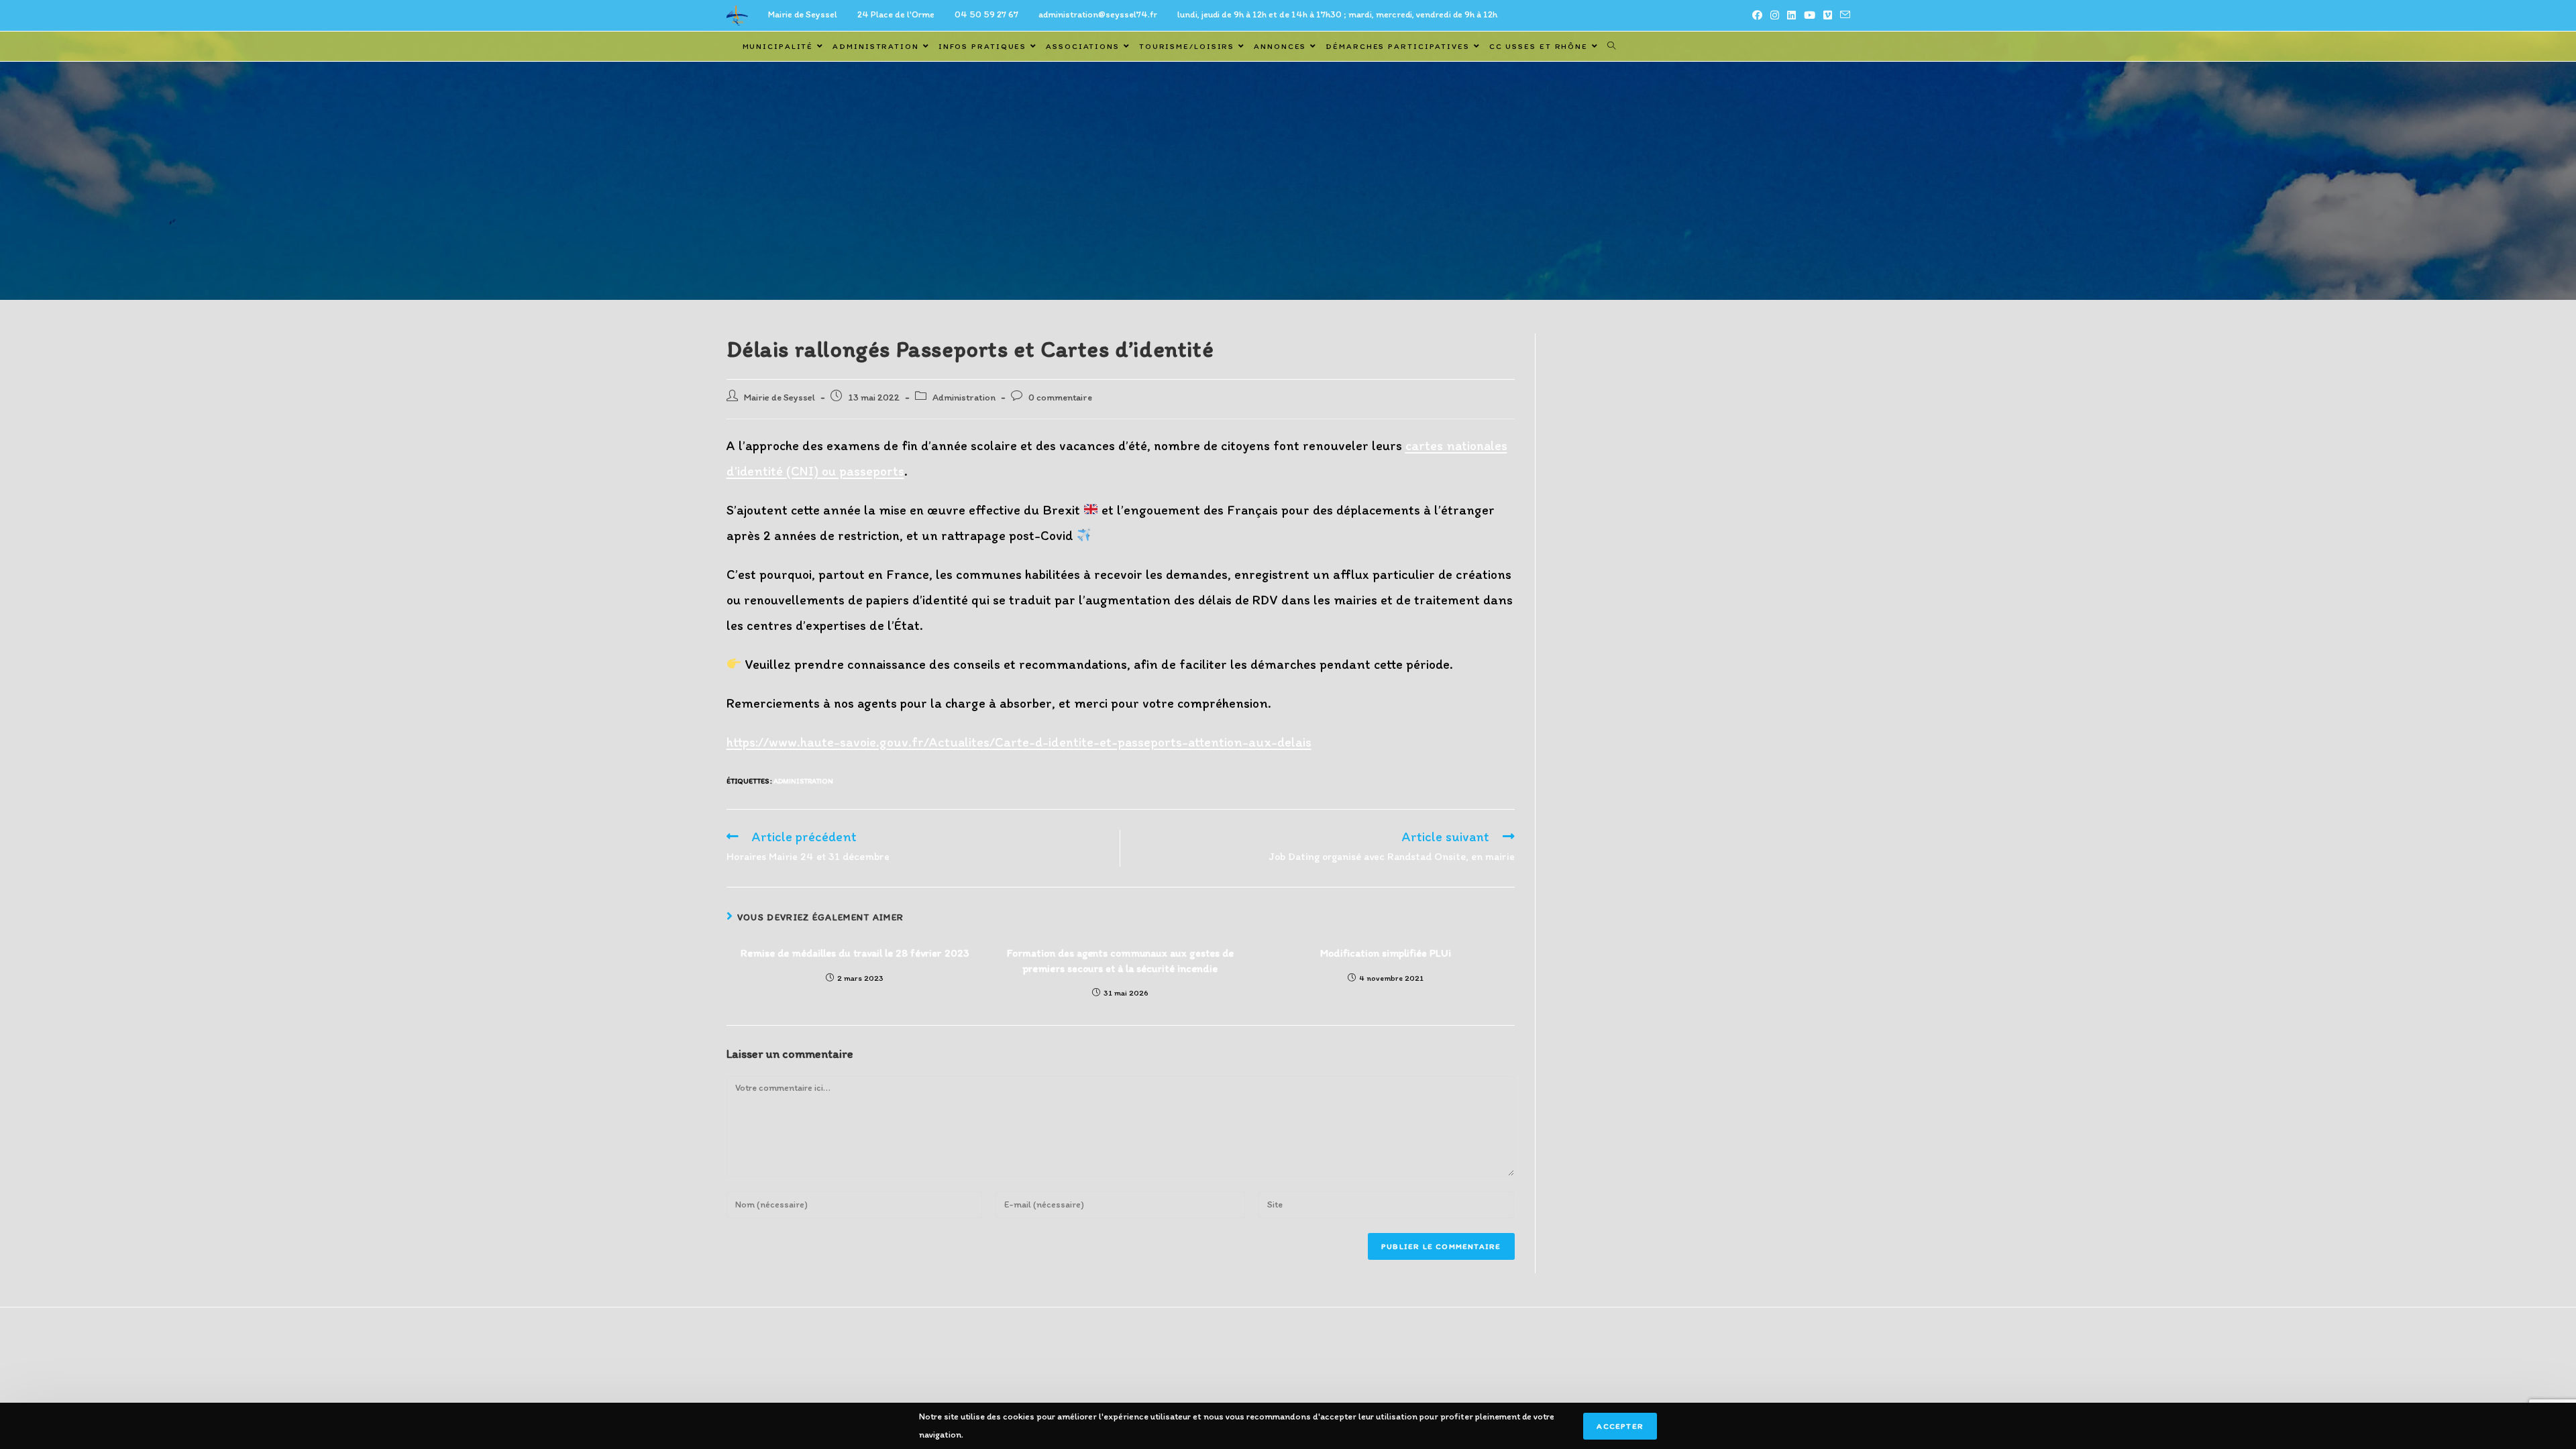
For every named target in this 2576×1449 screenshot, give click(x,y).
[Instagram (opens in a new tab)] (1775, 15)
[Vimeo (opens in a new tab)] (1828, 15)
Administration (964, 397)
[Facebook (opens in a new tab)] (1757, 15)
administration (803, 781)
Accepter (1620, 1426)
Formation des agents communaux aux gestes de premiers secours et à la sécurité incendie (1120, 960)
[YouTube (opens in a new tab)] (1810, 15)
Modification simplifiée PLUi (1386, 953)
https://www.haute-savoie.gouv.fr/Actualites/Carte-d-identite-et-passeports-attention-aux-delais (1019, 742)
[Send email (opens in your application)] (1843, 15)
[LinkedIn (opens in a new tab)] (1791, 15)
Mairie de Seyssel (780, 397)
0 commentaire (1060, 397)
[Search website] (1611, 46)
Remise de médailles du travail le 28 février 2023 (855, 953)
